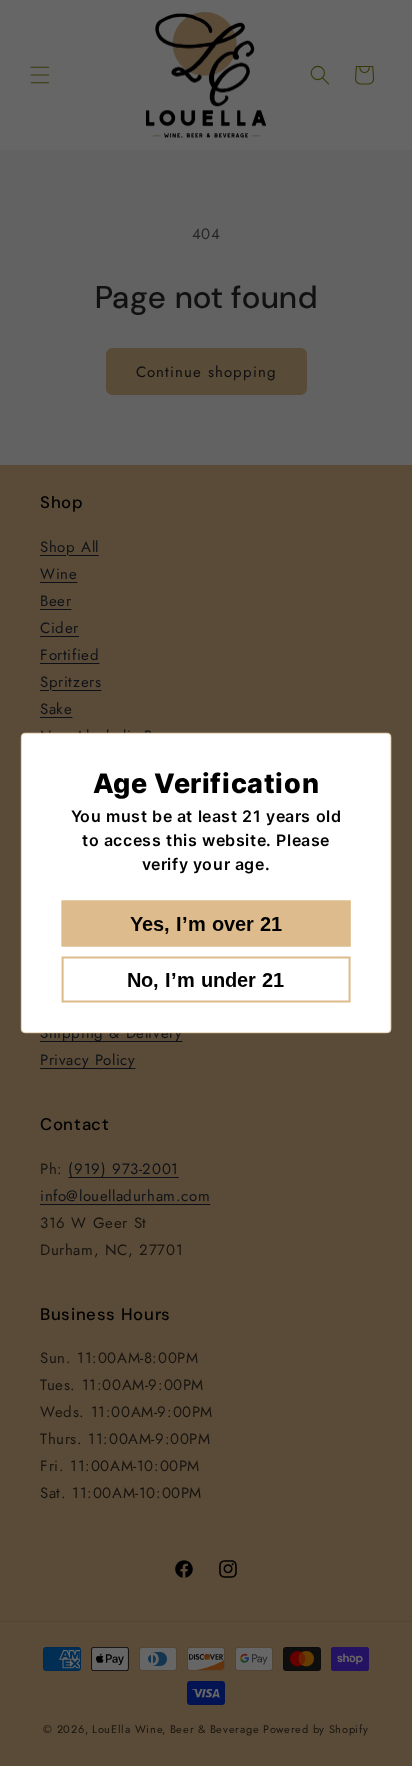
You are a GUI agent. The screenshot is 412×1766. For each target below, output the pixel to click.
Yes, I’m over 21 (206, 924)
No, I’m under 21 (205, 980)
